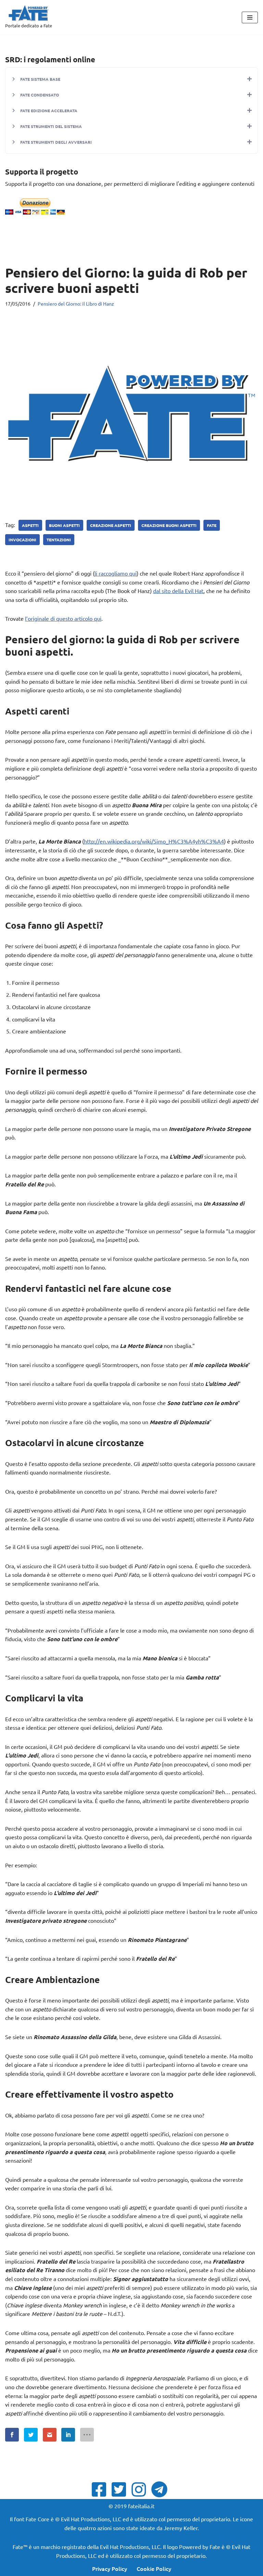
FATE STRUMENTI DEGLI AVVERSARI (56, 142)
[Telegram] (161, 2489)
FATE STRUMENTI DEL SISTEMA (51, 126)
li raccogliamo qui (116, 573)
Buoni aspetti (64, 525)
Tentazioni (59, 540)
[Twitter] (121, 2489)
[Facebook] (101, 2489)
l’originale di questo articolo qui (63, 618)
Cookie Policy (154, 2568)
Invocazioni (22, 540)
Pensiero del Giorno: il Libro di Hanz (76, 304)
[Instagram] (141, 2489)
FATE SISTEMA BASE (40, 79)
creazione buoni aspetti (169, 525)
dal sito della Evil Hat (178, 591)
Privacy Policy (110, 2568)
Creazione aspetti (111, 525)
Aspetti (30, 525)
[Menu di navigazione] (250, 17)
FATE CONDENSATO (40, 95)
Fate (212, 525)
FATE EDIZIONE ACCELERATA (49, 111)
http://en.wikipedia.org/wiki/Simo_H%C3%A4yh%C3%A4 (154, 841)
